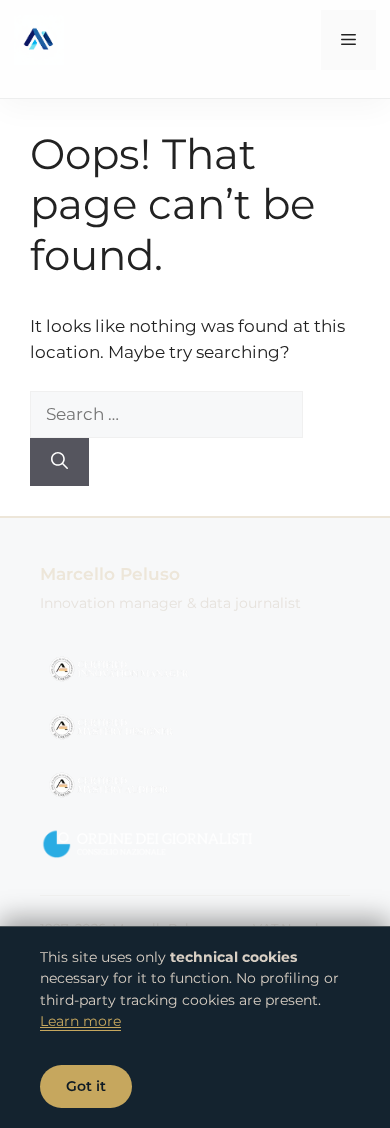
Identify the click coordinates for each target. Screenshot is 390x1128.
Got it (86, 1086)
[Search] (59, 462)
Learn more (80, 1021)
